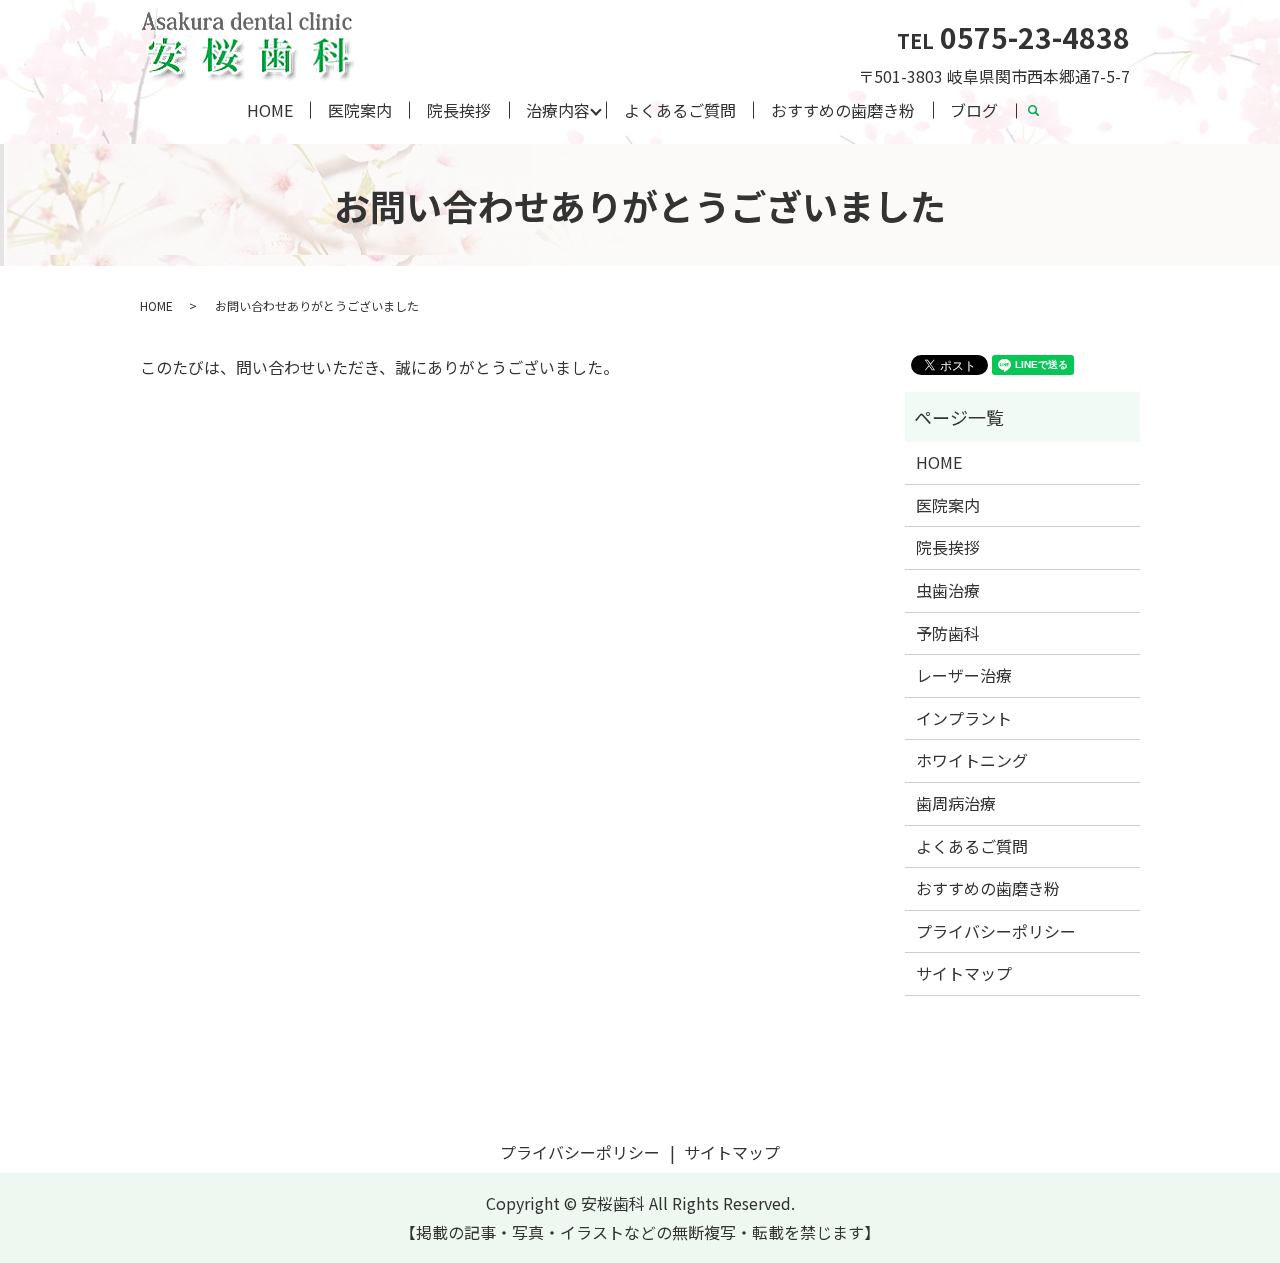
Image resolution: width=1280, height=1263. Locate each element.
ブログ (974, 110)
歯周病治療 (956, 803)
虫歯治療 (948, 590)
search (1042, 113)
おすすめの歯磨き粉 (843, 110)
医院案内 (360, 110)
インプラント (964, 718)
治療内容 (558, 110)
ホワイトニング (972, 760)
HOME (270, 110)
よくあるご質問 (680, 110)
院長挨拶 (459, 110)
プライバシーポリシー (996, 931)
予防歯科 (948, 633)
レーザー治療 (964, 675)
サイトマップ (964, 973)
